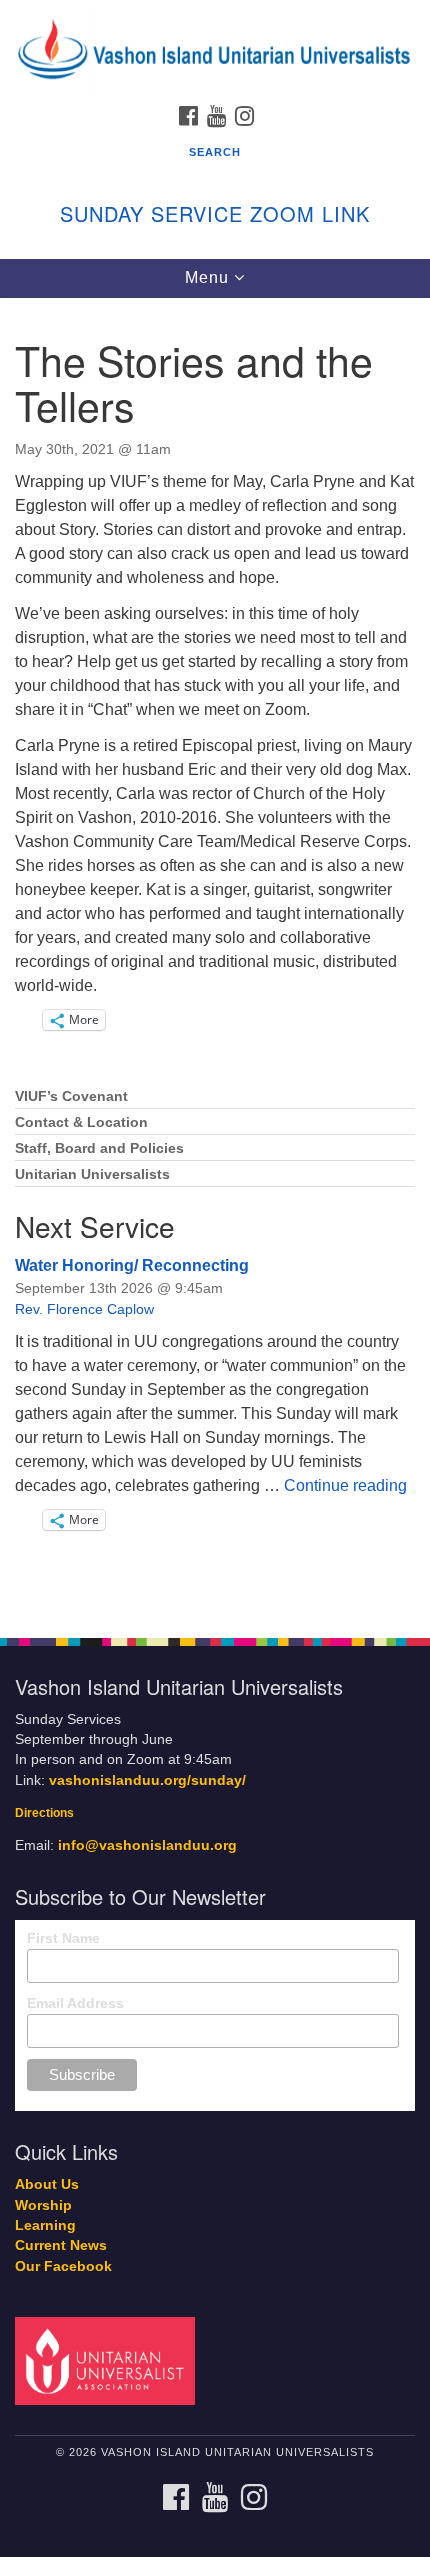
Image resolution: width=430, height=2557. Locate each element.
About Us (47, 2184)
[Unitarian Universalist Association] (109, 2359)
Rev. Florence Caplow (84, 1309)
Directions (44, 1813)
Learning (45, 2225)
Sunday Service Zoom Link (215, 213)
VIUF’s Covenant (71, 1096)
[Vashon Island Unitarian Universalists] (215, 19)
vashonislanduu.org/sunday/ (147, 1780)
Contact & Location (81, 1122)
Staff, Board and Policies (99, 1148)
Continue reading (345, 1485)
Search (215, 152)
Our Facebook (63, 2266)
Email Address (75, 2003)
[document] (215, 957)
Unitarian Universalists (92, 1174)
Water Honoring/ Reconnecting (132, 1265)
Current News (61, 2245)
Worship (43, 2205)
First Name (63, 1938)
